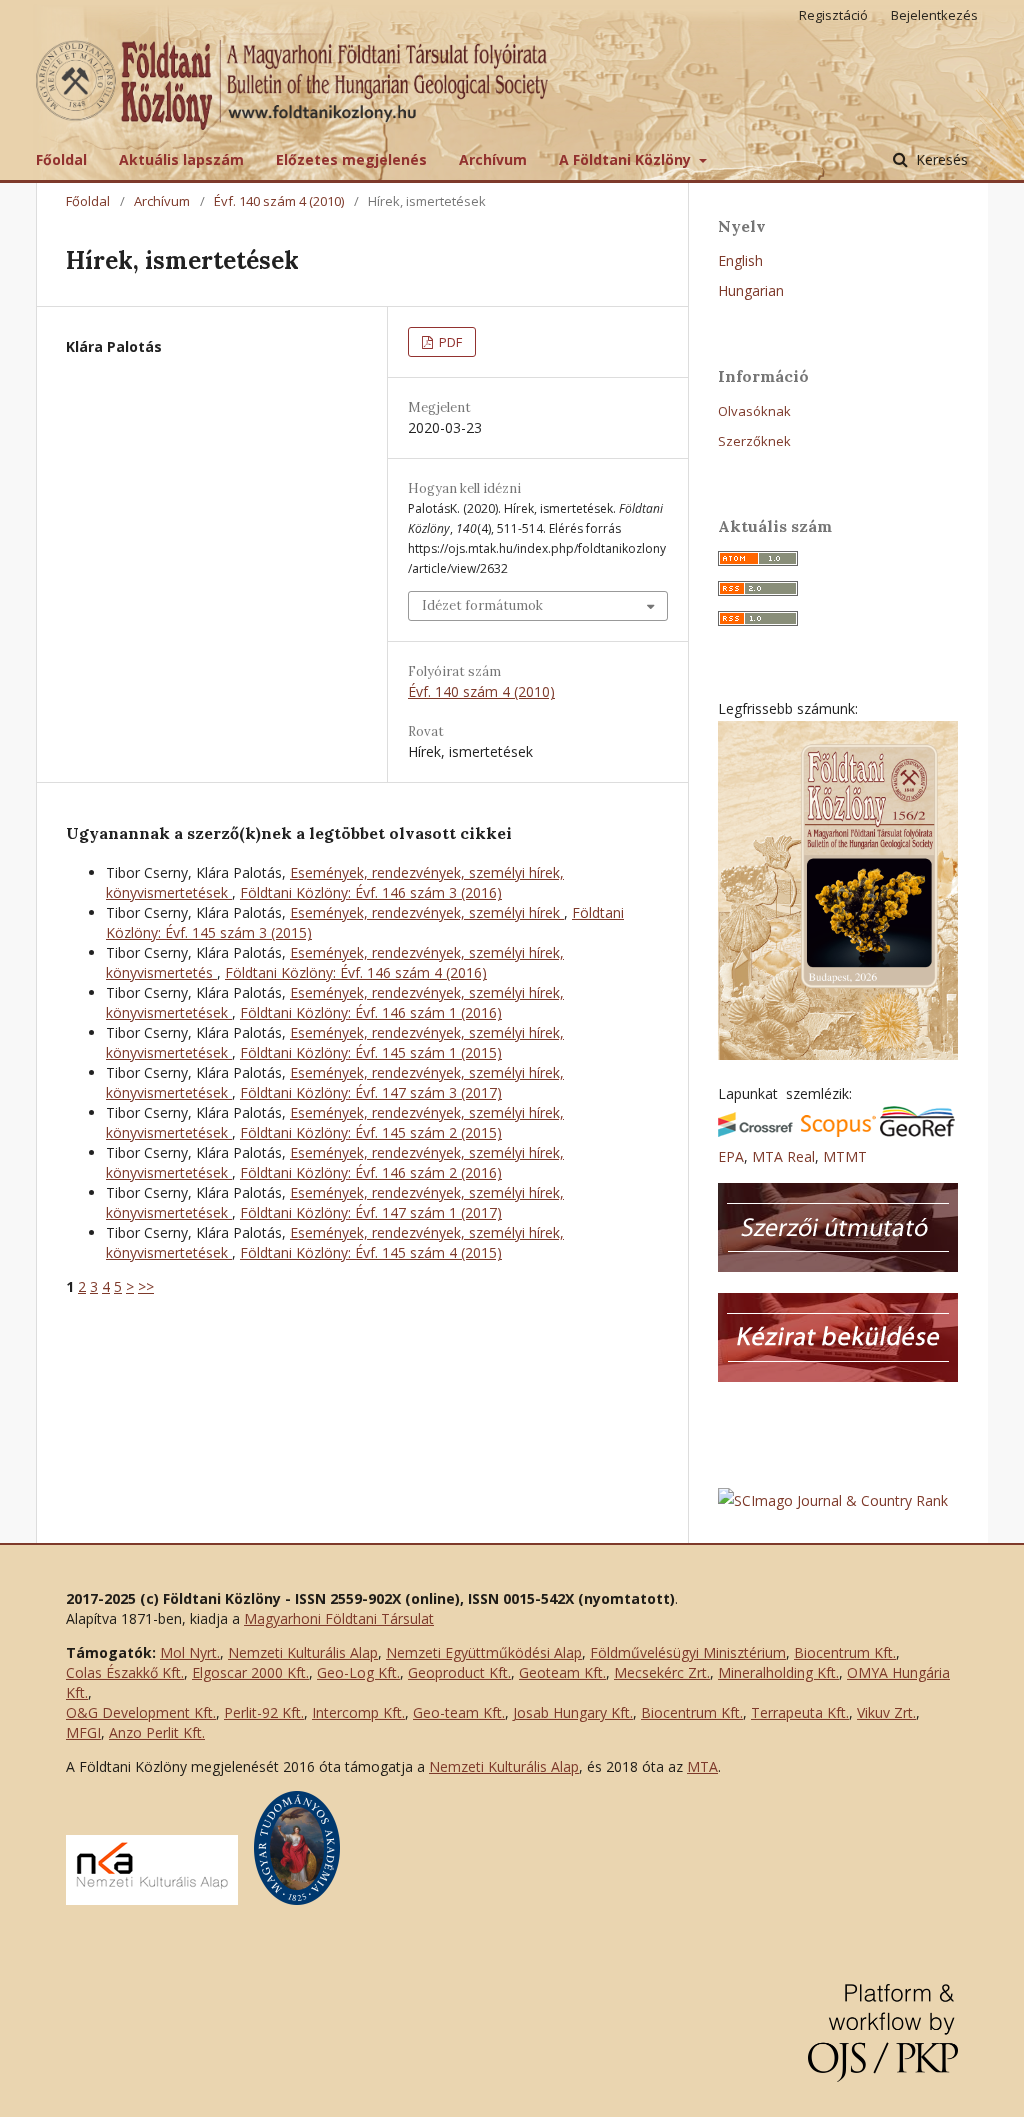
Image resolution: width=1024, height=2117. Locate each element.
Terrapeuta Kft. (800, 1712)
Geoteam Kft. (562, 1672)
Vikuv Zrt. (886, 1712)
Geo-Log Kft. (358, 1672)
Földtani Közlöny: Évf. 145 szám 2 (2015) (371, 1132)
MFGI (83, 1732)
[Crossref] (755, 1131)
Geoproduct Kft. (459, 1672)
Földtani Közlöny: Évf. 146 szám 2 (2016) (371, 1172)
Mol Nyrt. (190, 1652)
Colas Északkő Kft (123, 1672)
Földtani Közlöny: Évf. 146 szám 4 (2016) (356, 972)
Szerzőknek (754, 441)
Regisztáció (833, 15)
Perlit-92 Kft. (264, 1712)
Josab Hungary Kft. (573, 1712)
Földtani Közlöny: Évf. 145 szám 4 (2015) (371, 1252)
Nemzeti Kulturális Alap (303, 1652)
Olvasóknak (754, 411)
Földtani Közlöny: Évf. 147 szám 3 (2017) (371, 1092)
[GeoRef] (917, 1131)
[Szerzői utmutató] (838, 1266)
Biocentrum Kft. (845, 1652)
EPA (731, 1156)
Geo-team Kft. (459, 1712)
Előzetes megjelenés (351, 159)
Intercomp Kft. (358, 1712)
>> (146, 1286)
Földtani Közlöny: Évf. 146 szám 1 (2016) (371, 1012)
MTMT (845, 1156)
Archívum (493, 159)
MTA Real (783, 1156)
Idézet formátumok (482, 605)
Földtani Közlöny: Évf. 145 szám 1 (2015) (371, 1052)
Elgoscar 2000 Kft (249, 1672)
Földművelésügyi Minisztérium (688, 1652)
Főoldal (61, 159)
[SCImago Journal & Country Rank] (833, 1500)
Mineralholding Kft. (778, 1672)
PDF (449, 342)
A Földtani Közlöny (627, 159)
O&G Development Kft (139, 1712)
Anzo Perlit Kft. (157, 1732)
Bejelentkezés (934, 15)
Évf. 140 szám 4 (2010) (279, 201)
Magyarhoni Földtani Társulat (339, 1618)
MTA (702, 1766)
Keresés (940, 159)
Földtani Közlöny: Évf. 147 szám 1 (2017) (371, 1212)
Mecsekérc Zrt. (662, 1672)
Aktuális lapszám (181, 159)
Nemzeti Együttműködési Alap (484, 1652)
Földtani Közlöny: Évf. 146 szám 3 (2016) (371, 892)
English (740, 260)
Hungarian (751, 290)
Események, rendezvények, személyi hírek (427, 912)
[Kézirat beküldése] (838, 1376)
